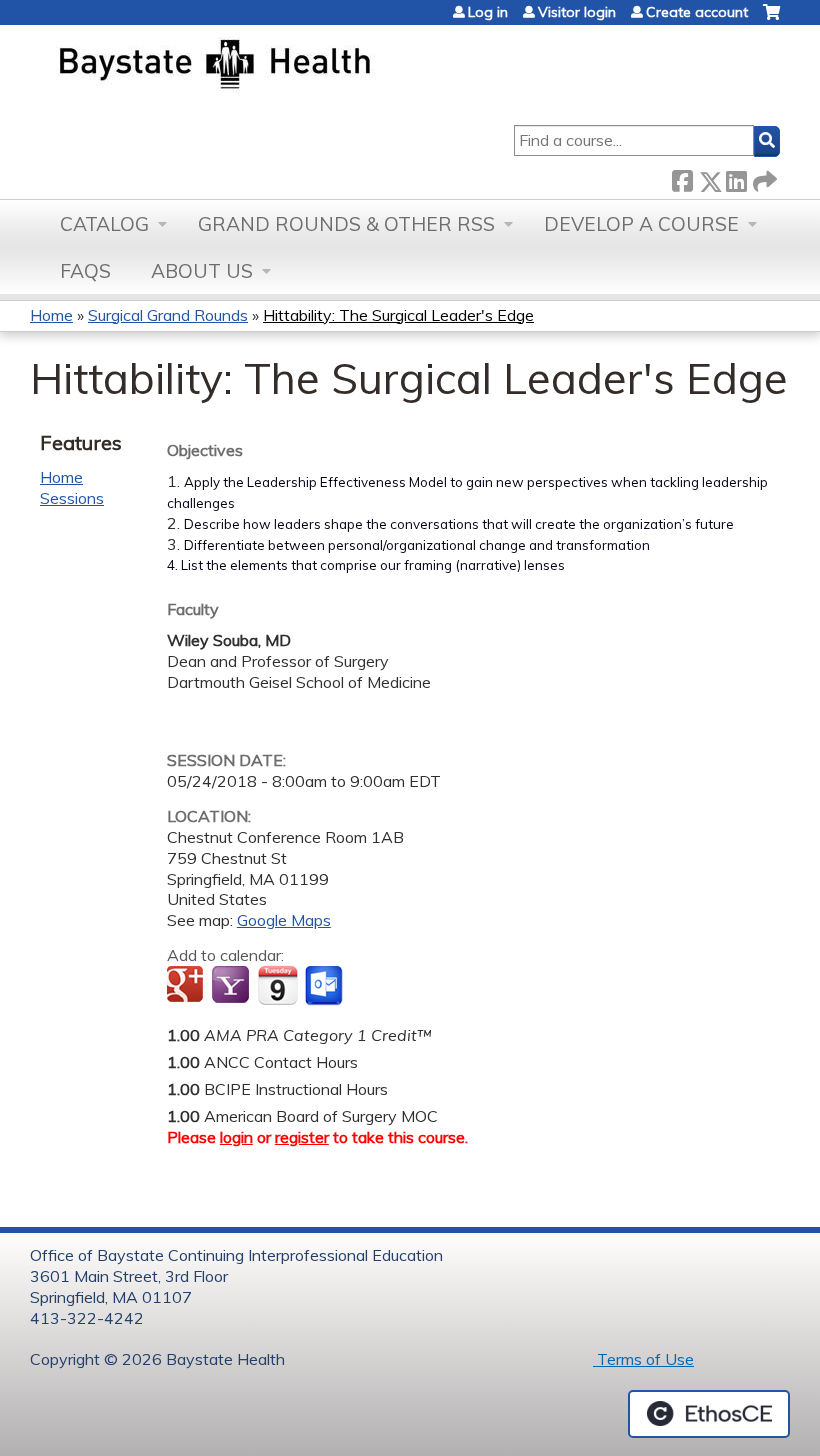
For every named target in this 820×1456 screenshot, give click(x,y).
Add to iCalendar (277, 985)
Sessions (72, 498)
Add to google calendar (187, 986)
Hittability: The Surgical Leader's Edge (398, 315)
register (302, 1137)
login (236, 1137)
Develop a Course (641, 224)
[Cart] (771, 19)
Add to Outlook (325, 986)
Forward (763, 177)
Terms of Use (643, 1359)
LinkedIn (736, 177)
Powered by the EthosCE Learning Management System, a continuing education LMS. (709, 1414)
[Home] (308, 66)
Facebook (682, 177)
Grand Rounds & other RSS (346, 224)
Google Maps (284, 920)
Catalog (104, 224)
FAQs (85, 271)
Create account (697, 12)
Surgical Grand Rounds (168, 315)
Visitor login (577, 12)
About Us (202, 271)
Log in (488, 12)
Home (51, 315)
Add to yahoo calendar (232, 986)
